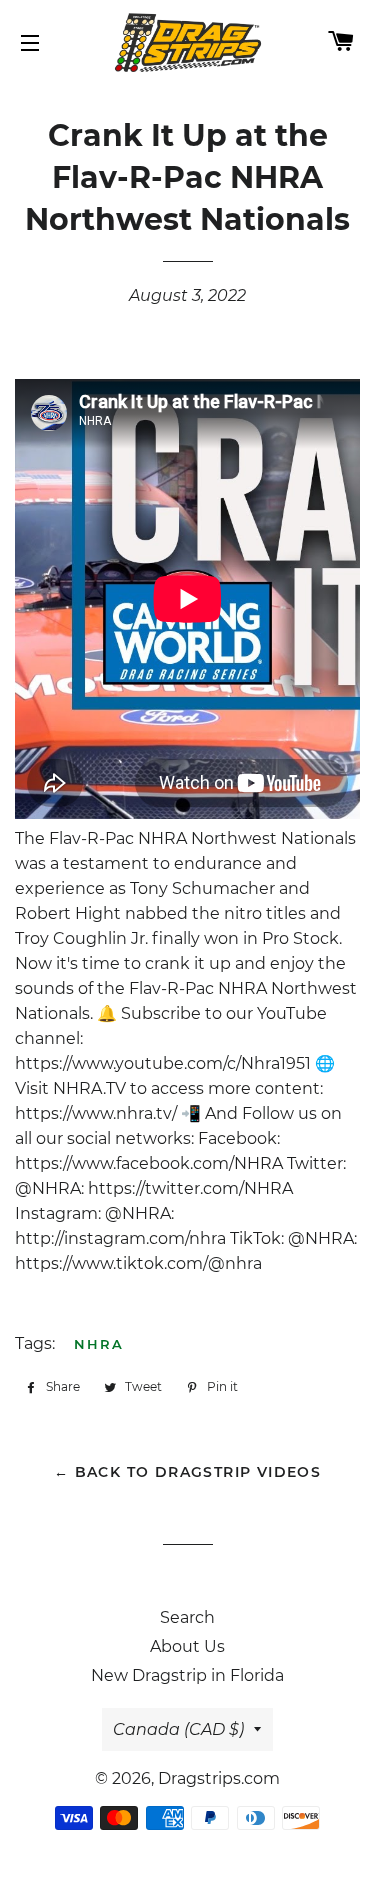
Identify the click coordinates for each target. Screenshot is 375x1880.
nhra (99, 1344)
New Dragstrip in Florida (187, 1675)
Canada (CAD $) (178, 1729)
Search (187, 1617)
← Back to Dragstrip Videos (187, 1472)
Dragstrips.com (219, 1778)
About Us (187, 1646)
